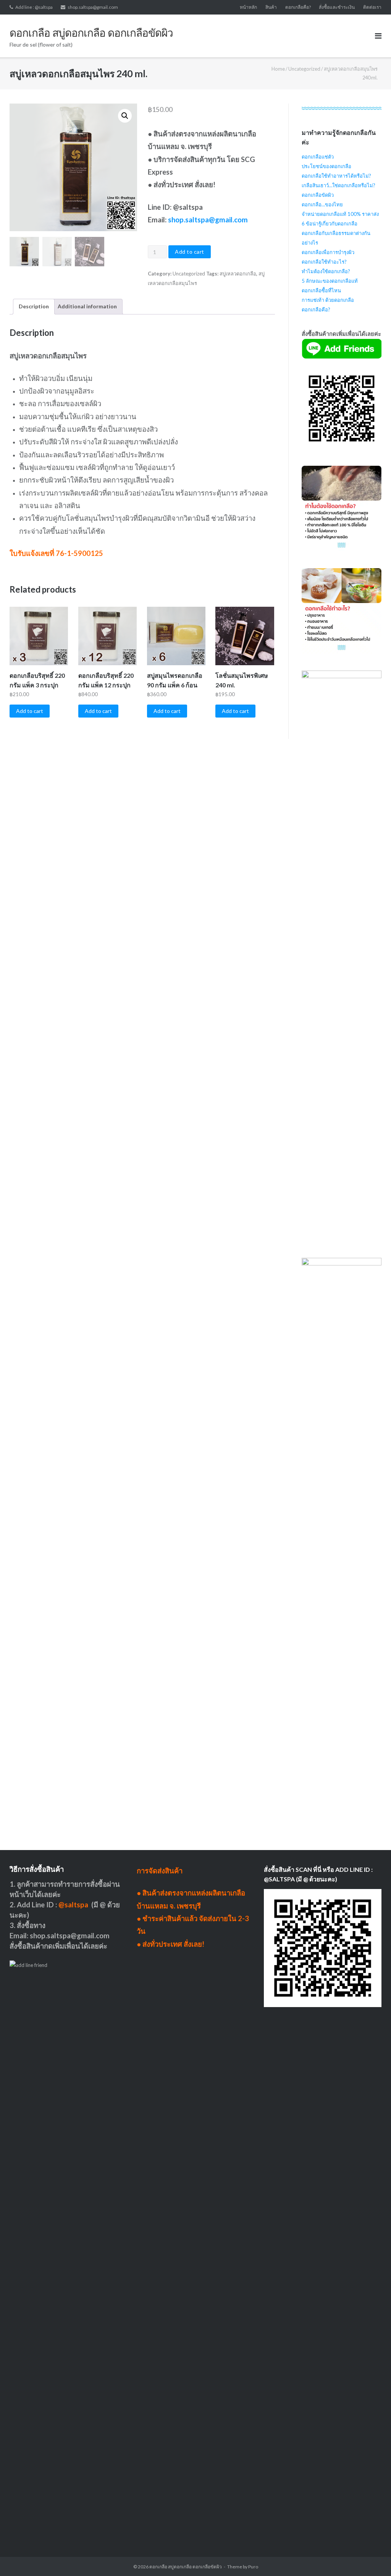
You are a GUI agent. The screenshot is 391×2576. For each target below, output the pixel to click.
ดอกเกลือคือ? (298, 7)
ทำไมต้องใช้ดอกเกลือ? (326, 271)
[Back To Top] (372, 2558)
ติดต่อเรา (372, 7)
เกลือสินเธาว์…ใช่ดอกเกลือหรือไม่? (338, 185)
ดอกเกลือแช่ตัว (318, 157)
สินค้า (271, 7)
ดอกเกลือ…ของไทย (322, 204)
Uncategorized (304, 69)
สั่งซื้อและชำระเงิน (337, 7)
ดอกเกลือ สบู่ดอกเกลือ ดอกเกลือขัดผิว (186, 2567)
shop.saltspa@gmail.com (93, 7)
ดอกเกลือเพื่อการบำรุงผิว (328, 252)
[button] (125, 116)
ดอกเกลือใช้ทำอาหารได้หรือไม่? (336, 176)
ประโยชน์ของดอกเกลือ (326, 166)
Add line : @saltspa (34, 7)
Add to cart (190, 252)
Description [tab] (34, 306)
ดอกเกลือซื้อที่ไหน (321, 290)
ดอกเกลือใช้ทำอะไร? (324, 262)
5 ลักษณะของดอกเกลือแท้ (330, 281)
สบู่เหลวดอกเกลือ (238, 274)
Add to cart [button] (30, 711)
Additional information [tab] (87, 306)
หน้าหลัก (248, 7)
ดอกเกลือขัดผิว (318, 195)
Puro (253, 2567)
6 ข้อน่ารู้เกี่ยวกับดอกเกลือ (330, 224)
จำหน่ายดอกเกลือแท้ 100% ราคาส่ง (340, 214)
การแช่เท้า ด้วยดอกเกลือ (328, 300)
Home (278, 69)
